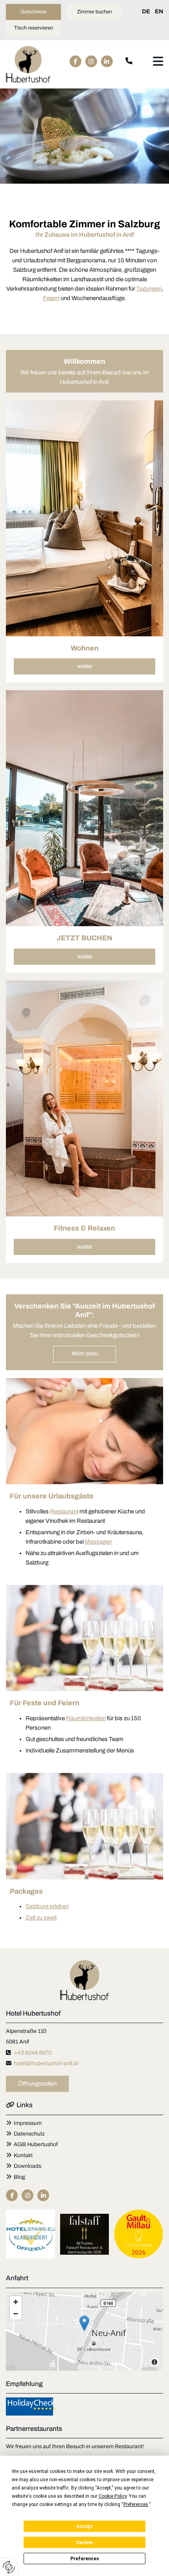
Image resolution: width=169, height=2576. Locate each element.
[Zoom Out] (16, 2314)
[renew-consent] (9, 2567)
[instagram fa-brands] (91, 61)
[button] (33, 12)
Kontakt (23, 2155)
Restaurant (64, 1511)
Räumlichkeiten (86, 1718)
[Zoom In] (16, 2302)
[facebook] (75, 61)
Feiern (51, 298)
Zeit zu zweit (41, 1918)
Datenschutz (29, 2134)
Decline (84, 2543)
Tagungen (149, 289)
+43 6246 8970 (33, 2053)
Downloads (24, 2166)
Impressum (28, 2123)
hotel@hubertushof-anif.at (46, 2063)
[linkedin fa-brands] (107, 61)
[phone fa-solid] (129, 61)
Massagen (98, 1542)
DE (146, 11)
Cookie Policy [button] (113, 2496)
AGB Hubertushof (32, 2144)
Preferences (85, 2559)
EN (159, 11)
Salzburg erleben (47, 1906)
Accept (84, 2526)
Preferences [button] (136, 2504)
